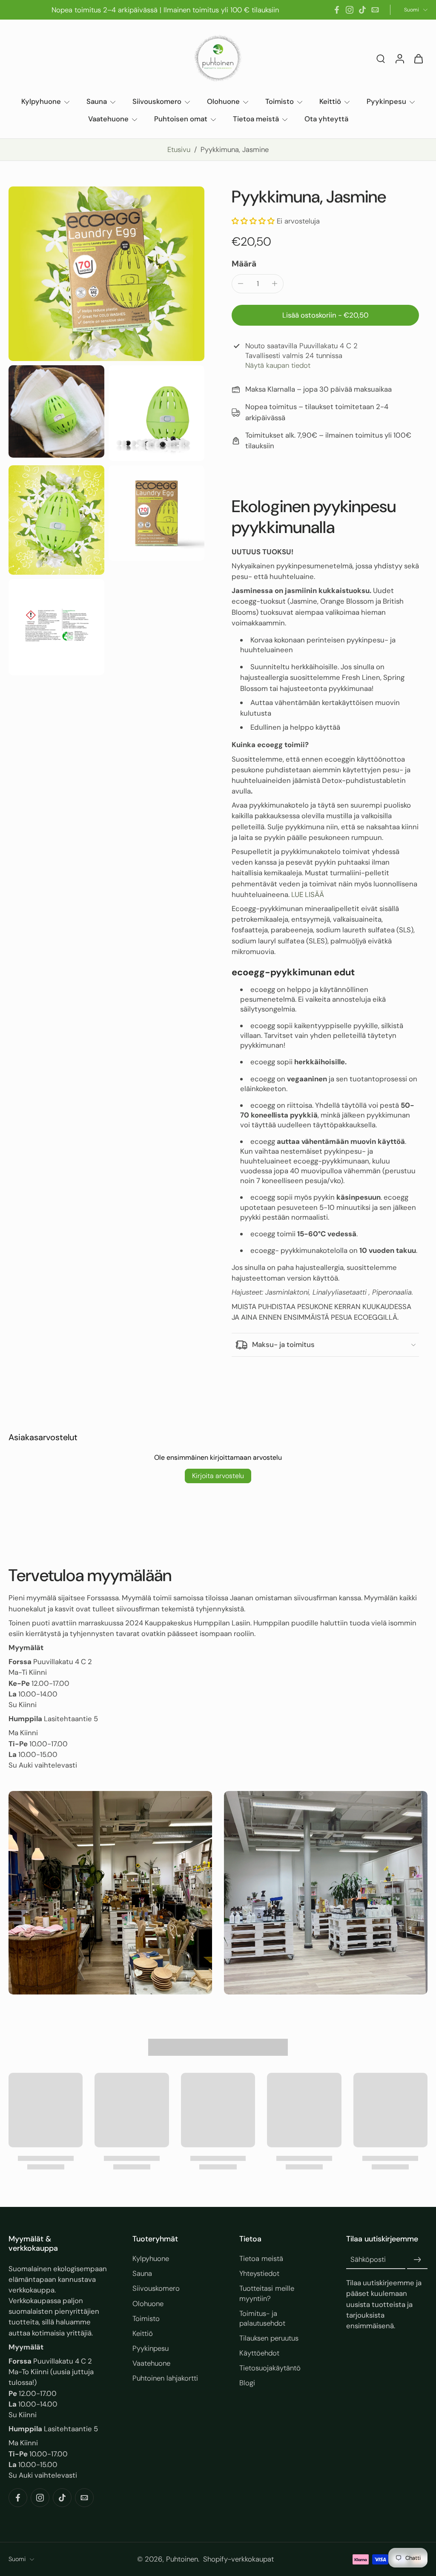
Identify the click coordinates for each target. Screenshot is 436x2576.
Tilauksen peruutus (269, 2338)
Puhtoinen (182, 2559)
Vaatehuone (108, 119)
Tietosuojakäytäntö (270, 2368)
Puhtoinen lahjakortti (165, 2378)
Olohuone (223, 101)
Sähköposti (368, 2259)
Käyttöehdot (259, 2353)
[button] (253, 221)
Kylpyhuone (41, 101)
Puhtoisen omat (181, 119)
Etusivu (179, 149)
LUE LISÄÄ (308, 894)
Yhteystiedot (259, 2273)
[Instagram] (350, 10)
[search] (381, 58)
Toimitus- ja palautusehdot (262, 2318)
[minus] (241, 284)
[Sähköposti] (375, 10)
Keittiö (330, 101)
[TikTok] (362, 10)
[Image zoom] (106, 274)
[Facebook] (337, 10)
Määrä (244, 264)
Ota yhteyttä (326, 119)
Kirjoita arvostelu (218, 1476)
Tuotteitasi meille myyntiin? (267, 2293)
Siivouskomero (157, 101)
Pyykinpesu (386, 101)
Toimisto (280, 101)
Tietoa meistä (256, 119)
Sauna (97, 101)
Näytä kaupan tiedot (278, 365)
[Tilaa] (417, 2260)
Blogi (247, 2383)
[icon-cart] (418, 58)
